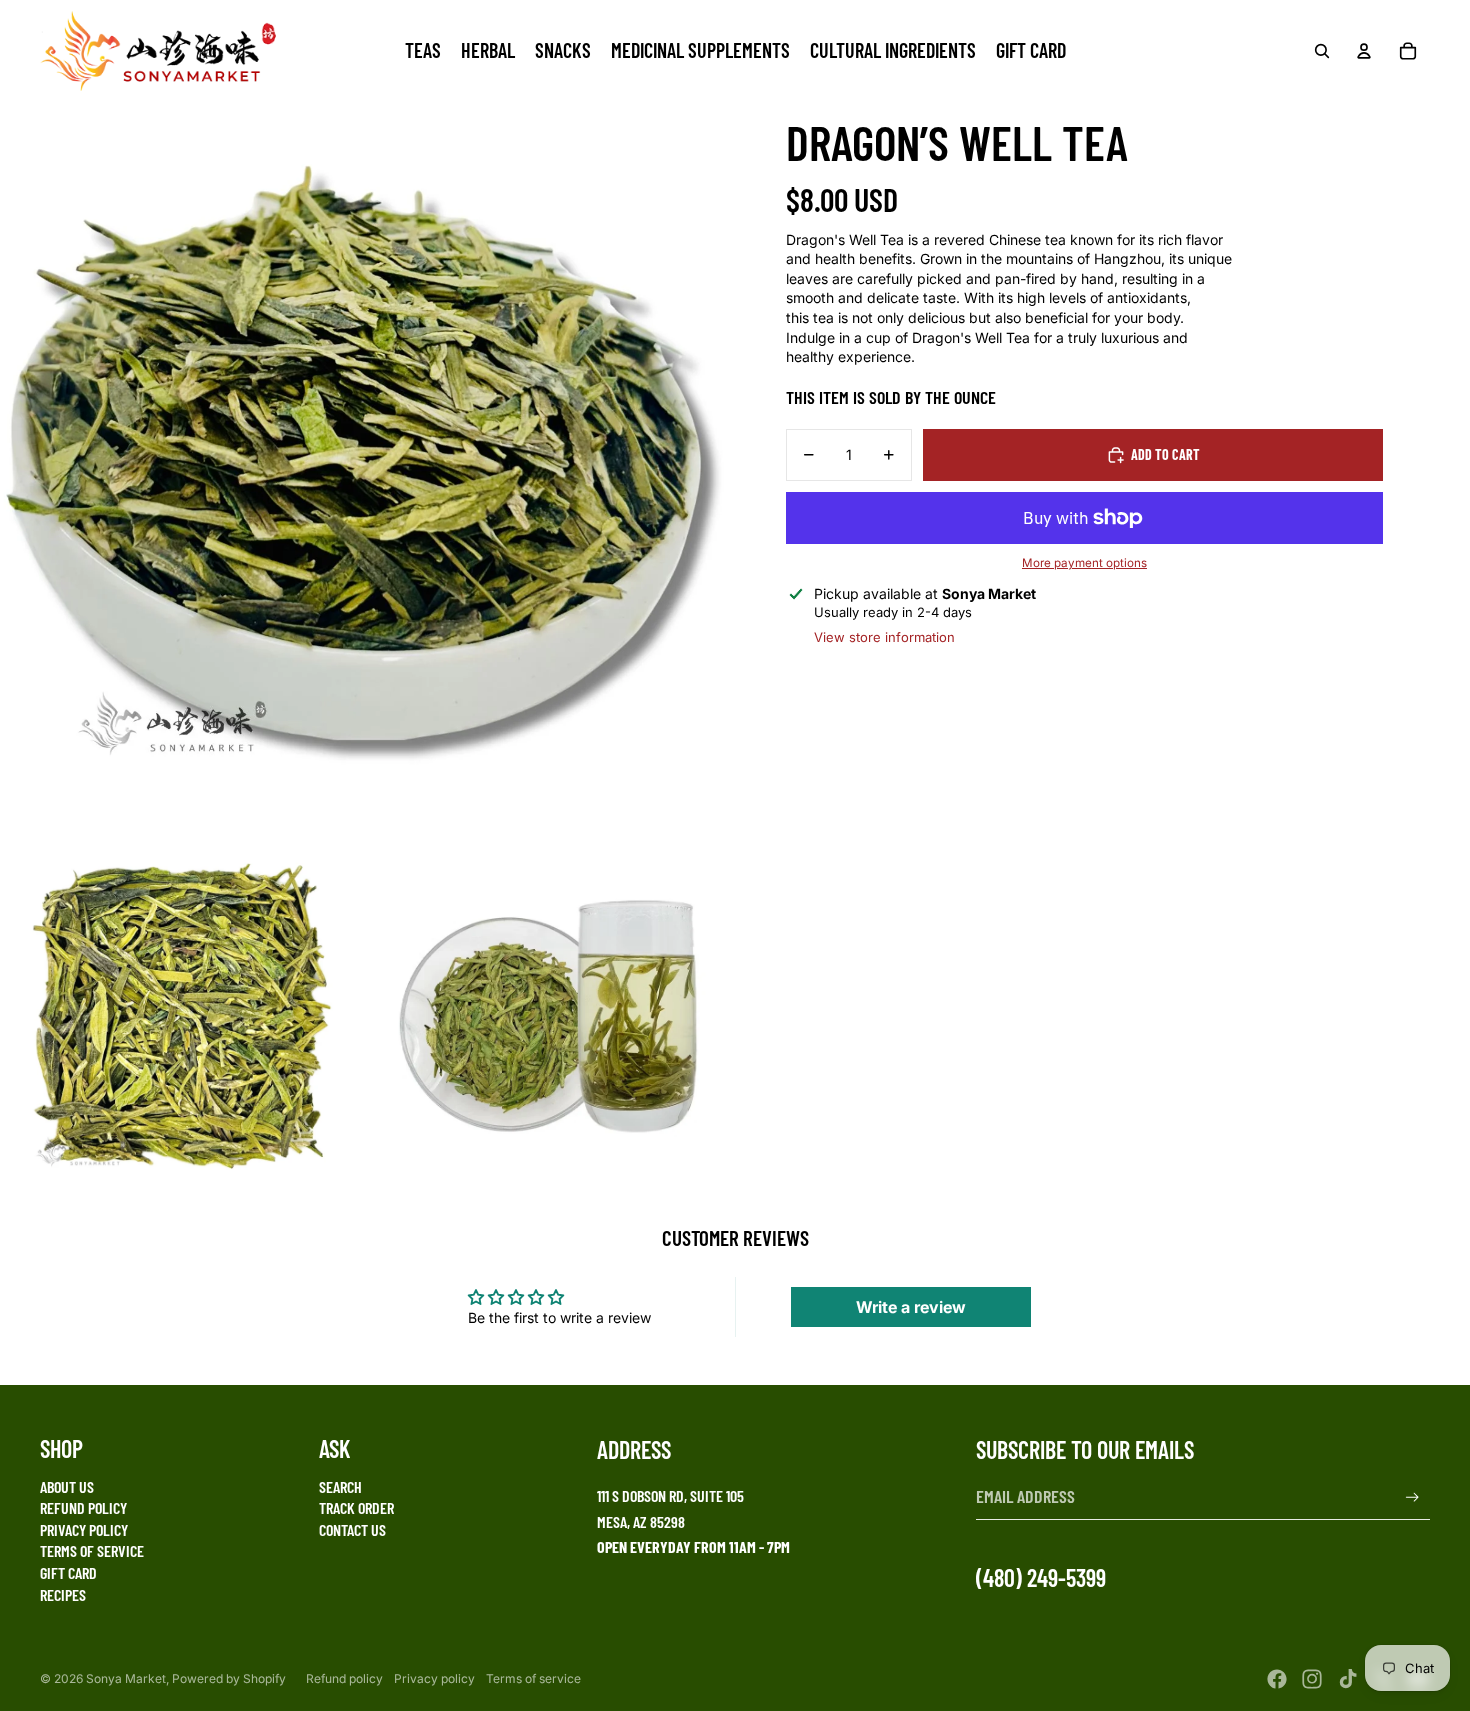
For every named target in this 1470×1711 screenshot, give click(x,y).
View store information (884, 637)
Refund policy (344, 1678)
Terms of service (533, 1678)
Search (340, 1486)
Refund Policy (83, 1507)
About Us (67, 1486)
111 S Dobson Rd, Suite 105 (670, 1495)
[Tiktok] (1348, 1679)
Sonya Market (126, 1678)
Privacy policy (434, 1678)
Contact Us (352, 1529)
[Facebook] (1277, 1679)
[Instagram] (1312, 1679)
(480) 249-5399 (1041, 1577)
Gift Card (68, 1572)
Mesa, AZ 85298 (641, 1521)
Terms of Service (92, 1550)
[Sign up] (1412, 1497)
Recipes (63, 1594)
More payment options (1084, 563)
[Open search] (1322, 51)
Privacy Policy (84, 1529)
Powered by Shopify (229, 1678)
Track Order (356, 1507)
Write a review (911, 1307)
